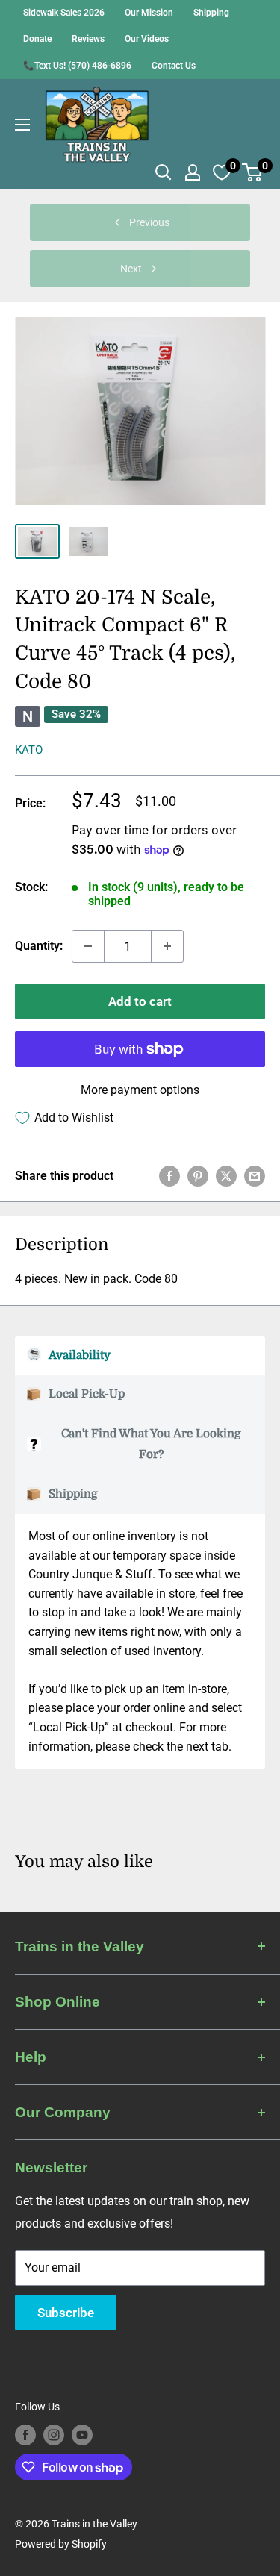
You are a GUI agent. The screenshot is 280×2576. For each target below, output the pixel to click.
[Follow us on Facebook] (25, 2435)
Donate (37, 39)
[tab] (140, 1356)
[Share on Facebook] (169, 1176)
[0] (253, 172)
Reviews (88, 39)
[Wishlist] (222, 172)
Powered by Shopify (61, 2544)
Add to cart (140, 1001)
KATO (29, 750)
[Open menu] (22, 125)
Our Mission (149, 13)
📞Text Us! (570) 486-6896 (77, 66)
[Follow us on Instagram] (54, 2435)
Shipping (211, 13)
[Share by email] (255, 1176)
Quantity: (39, 946)
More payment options (140, 1090)
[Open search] (164, 172)
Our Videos (147, 39)
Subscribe (66, 2313)
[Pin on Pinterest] (198, 1176)
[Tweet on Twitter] (226, 1176)
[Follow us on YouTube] (82, 2435)
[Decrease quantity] (88, 946)
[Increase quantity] (167, 946)
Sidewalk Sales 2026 (64, 13)
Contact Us (174, 66)
